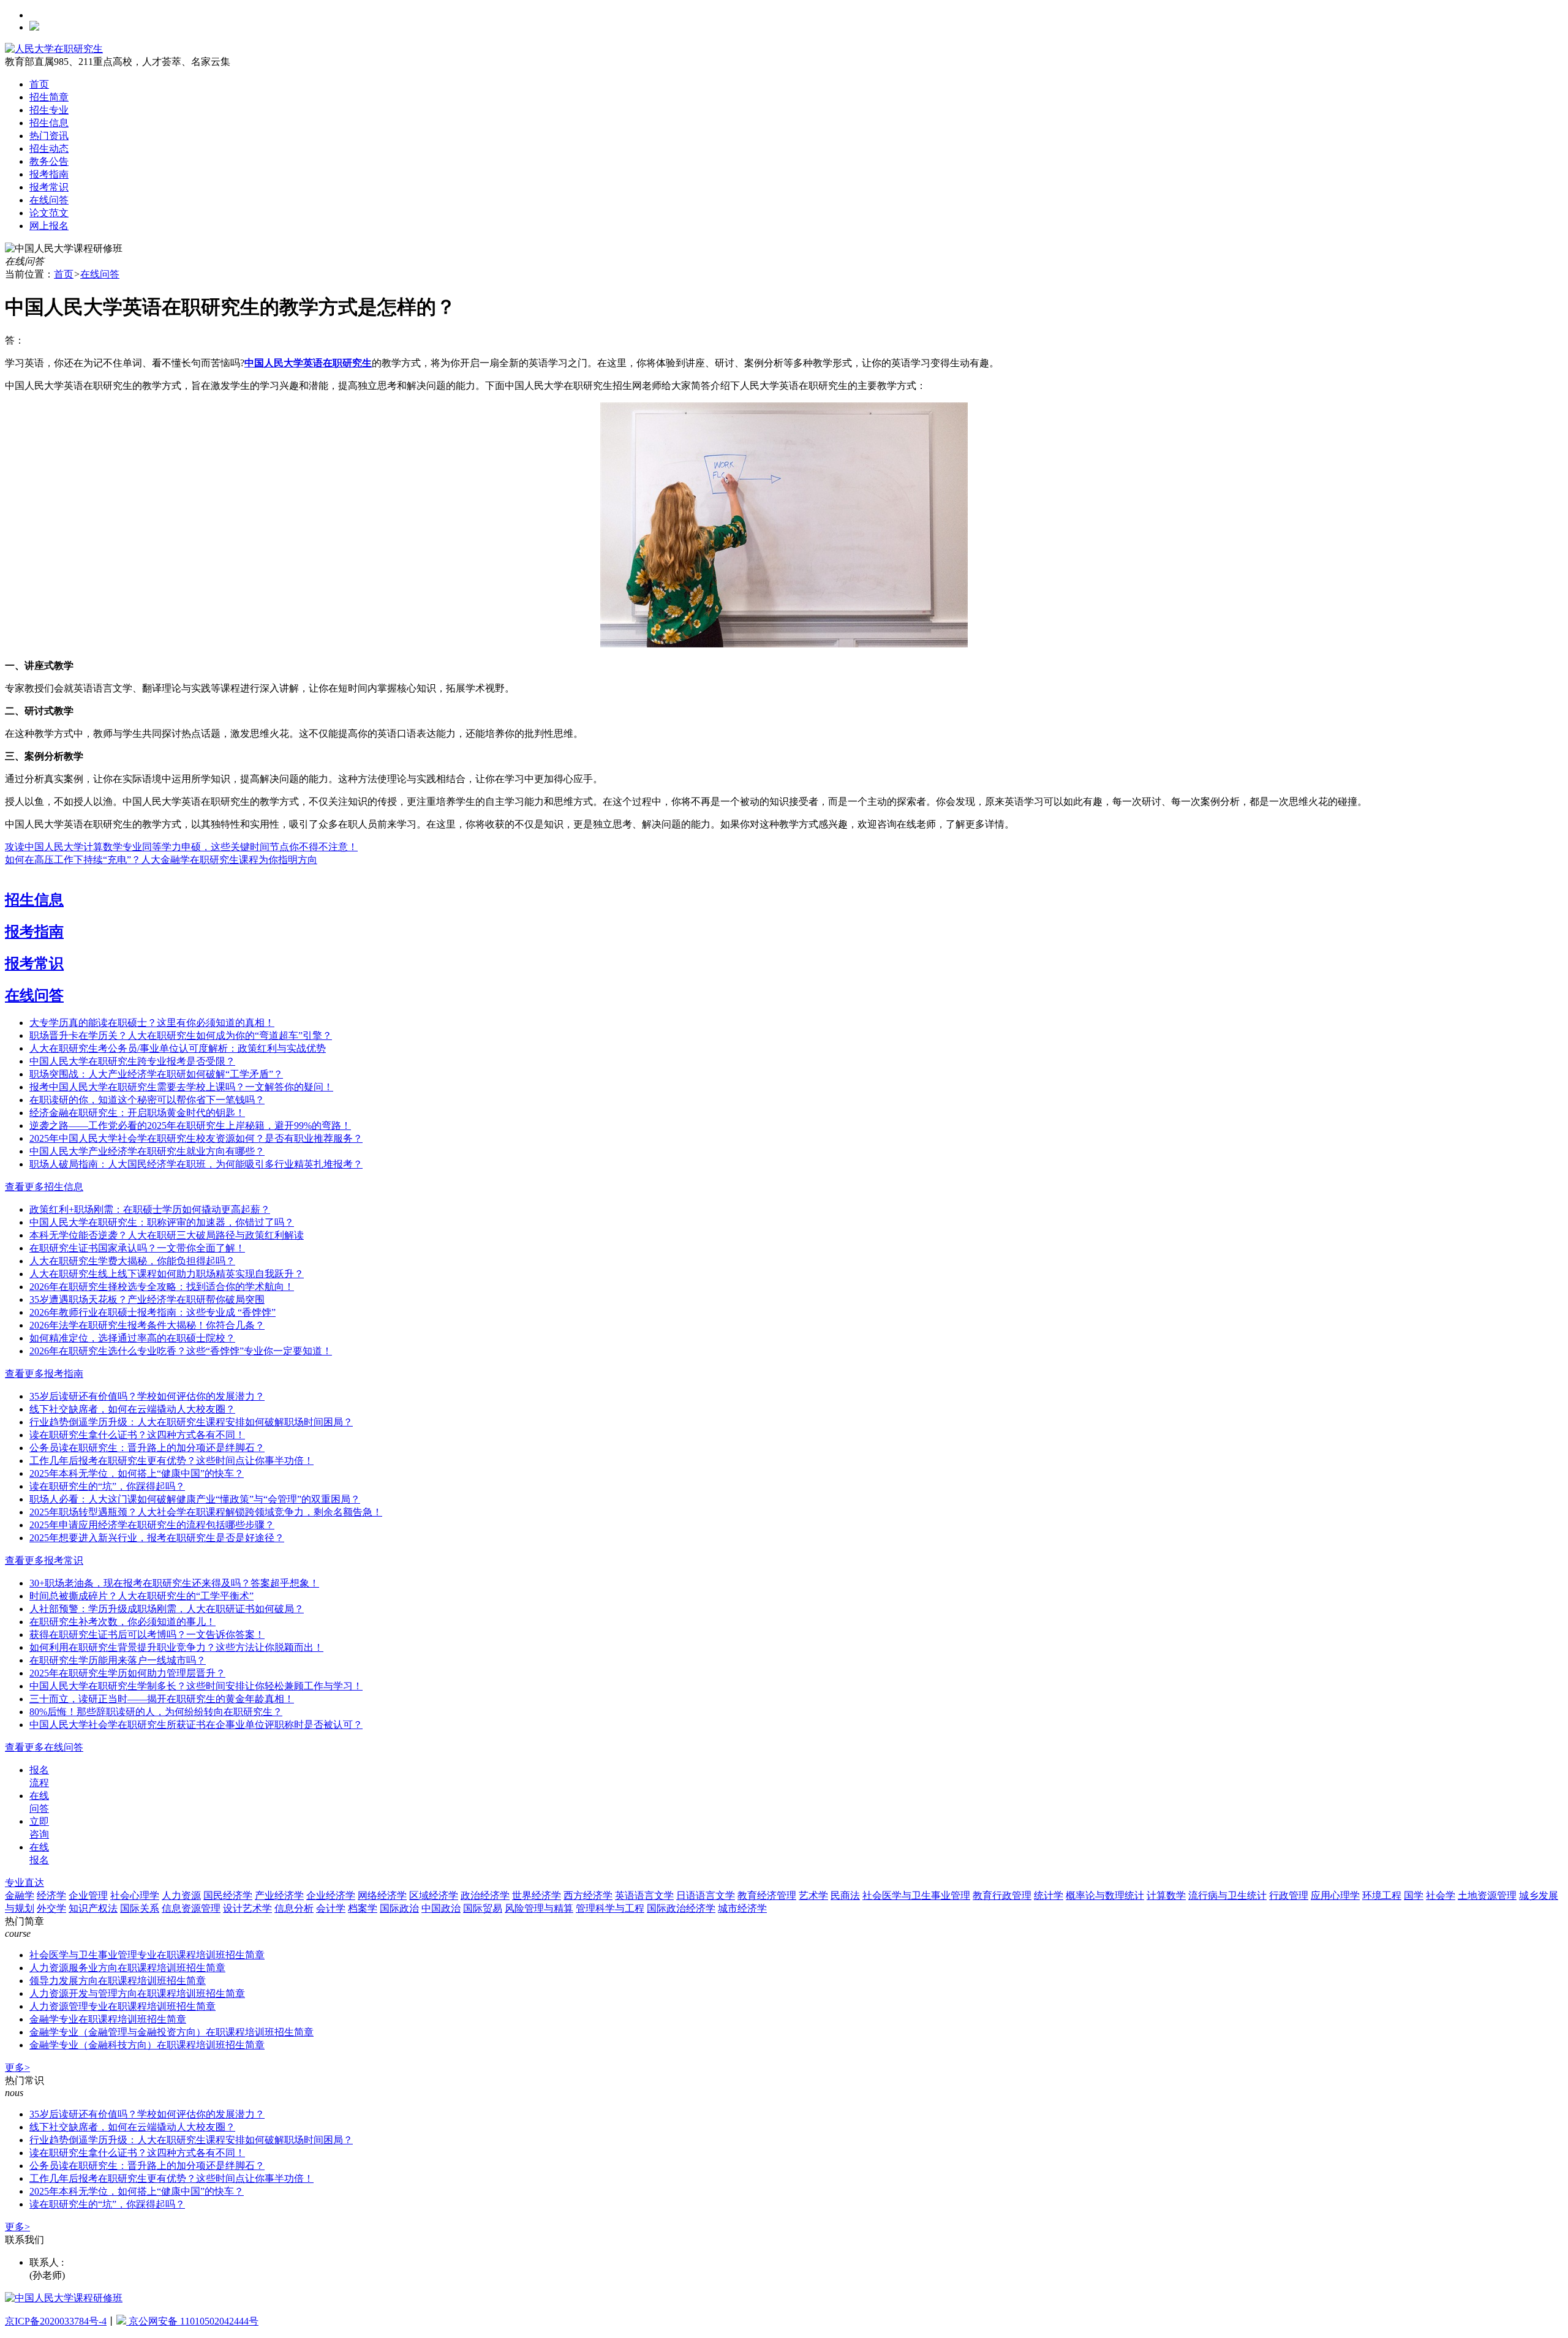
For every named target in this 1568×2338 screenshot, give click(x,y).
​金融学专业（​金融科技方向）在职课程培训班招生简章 (147, 2045)
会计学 (331, 1908)
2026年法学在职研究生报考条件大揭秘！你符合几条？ (147, 1325)
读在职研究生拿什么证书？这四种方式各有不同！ (137, 1435)
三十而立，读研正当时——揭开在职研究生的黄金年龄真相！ (162, 1699)
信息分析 (294, 1908)
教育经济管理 (767, 1895)
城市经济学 (742, 1908)
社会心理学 (135, 1895)
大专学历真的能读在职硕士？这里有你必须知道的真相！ (152, 1023)
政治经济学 (485, 1895)
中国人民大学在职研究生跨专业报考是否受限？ (132, 1061)
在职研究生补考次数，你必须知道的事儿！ (123, 1622)
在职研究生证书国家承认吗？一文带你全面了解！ (137, 1248)
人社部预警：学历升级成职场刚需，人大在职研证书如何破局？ (167, 1609)
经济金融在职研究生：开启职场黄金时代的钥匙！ (137, 1113)
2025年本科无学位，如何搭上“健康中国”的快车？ (137, 1473)
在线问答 (49, 200)
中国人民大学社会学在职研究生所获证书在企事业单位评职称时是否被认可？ (196, 1725)
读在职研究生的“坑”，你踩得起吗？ (107, 1486)
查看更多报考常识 (44, 1560)
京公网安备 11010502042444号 (192, 2321)
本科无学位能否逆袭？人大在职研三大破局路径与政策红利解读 (167, 1235)
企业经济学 (331, 1895)
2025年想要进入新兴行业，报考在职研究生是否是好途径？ (157, 1538)
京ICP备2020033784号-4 (56, 2321)
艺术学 (813, 1895)
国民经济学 (228, 1895)
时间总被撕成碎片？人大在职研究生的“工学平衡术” (141, 1596)
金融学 (20, 1895)
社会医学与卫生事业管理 (916, 1895)
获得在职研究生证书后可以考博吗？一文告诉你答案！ (147, 1635)
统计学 (1049, 1895)
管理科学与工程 (610, 1908)
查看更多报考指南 (44, 1374)
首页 (39, 84)
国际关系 (140, 1908)
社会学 (1441, 1895)
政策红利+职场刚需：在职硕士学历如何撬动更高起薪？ (150, 1209)
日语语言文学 (706, 1895)
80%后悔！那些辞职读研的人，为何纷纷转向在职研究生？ (156, 1712)
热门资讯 (49, 136)
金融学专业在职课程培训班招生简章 (108, 2019)
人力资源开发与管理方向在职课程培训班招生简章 (137, 1993)
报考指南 (49, 174)
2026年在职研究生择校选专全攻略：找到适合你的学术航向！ (162, 1287)
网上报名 (49, 226)
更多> (17, 2068)
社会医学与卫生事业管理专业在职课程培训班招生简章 (147, 1955)
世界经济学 (537, 1895)
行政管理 (1289, 1895)
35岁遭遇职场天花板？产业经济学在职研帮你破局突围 (147, 1299)
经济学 (51, 1895)
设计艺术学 (247, 1908)
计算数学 (1166, 1895)
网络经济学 (382, 1895)
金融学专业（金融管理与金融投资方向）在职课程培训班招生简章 (171, 2032)
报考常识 (49, 187)
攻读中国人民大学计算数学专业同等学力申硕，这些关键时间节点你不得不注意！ (181, 847)
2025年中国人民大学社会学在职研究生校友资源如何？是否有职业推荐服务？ (196, 1138)
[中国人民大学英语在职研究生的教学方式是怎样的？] (784, 644)
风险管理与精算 (539, 1908)
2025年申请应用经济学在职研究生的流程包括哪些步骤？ (152, 1525)
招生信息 (49, 123)
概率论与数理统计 (1105, 1895)
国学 (1414, 1895)
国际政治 (399, 1908)
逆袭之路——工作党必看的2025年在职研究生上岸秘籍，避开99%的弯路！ (190, 1126)
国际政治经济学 (681, 1908)
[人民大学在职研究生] (54, 49)
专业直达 (24, 1883)
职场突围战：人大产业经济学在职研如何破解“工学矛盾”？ (156, 1074)
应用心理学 (1335, 1895)
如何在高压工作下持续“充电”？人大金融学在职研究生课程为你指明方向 (161, 860)
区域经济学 (434, 1895)
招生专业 (49, 110)
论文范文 (49, 213)
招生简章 (49, 97)
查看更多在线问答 (44, 1747)
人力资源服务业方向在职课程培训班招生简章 (127, 1968)
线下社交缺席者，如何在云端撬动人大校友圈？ (132, 1409)
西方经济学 (588, 1895)
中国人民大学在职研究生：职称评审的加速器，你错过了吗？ (162, 1222)
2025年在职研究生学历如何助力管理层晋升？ (127, 1673)
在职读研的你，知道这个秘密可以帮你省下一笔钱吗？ (147, 1100)
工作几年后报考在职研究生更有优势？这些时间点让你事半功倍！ (171, 1461)
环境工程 (1382, 1895)
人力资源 (181, 1895)
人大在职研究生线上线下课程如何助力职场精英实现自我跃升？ (167, 1274)
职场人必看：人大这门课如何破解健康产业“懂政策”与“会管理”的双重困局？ (195, 1499)
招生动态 (49, 149)
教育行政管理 (1002, 1895)
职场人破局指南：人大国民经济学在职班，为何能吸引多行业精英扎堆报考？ (196, 1164)
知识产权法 (93, 1908)
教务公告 (49, 161)
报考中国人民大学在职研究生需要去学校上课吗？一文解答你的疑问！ (181, 1087)
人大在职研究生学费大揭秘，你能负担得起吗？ (132, 1261)
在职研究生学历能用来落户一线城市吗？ (118, 1660)
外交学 (51, 1908)
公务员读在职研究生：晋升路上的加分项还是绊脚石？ (147, 1448)
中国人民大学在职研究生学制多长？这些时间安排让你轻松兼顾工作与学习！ (196, 1686)
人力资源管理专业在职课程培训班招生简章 (123, 2006)
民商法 (845, 1895)
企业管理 (88, 1895)
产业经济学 (279, 1895)
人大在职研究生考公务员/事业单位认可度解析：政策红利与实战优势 (178, 1048)
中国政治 (441, 1908)
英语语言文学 (644, 1895)
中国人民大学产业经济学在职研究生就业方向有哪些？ (147, 1151)
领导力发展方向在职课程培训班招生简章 (118, 1981)
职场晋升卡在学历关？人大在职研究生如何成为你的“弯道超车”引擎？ (181, 1035)
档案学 (363, 1908)
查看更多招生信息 (44, 1187)
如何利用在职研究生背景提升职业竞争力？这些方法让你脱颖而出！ (176, 1647)
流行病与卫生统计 (1227, 1895)
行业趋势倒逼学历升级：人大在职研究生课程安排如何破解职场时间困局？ (191, 1422)
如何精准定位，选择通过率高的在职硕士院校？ (132, 1338)
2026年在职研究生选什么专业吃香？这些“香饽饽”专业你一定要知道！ (181, 1351)
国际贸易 (483, 1908)
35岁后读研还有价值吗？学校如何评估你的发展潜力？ (147, 1396)
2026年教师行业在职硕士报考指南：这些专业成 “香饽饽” (153, 1312)
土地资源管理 (1487, 1895)
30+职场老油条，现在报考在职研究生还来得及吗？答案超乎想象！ (174, 1583)
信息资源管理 (191, 1908)
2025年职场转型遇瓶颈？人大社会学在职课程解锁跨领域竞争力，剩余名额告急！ (206, 1512)
